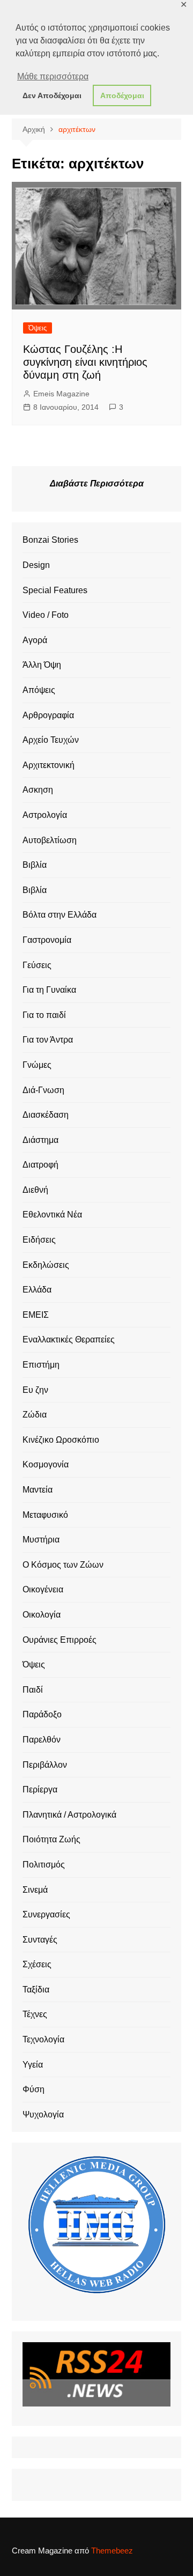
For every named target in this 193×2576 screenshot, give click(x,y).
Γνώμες (37, 1065)
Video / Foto (46, 615)
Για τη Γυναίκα (49, 990)
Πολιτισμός (44, 1865)
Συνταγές (40, 1940)
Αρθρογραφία (48, 715)
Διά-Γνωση (43, 1090)
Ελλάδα (37, 1290)
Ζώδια (35, 1415)
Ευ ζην (35, 1390)
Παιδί (33, 1690)
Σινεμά (35, 1890)
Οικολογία (42, 1615)
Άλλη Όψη (42, 665)
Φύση (34, 2089)
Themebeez (112, 2551)
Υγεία (33, 2065)
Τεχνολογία (43, 2039)
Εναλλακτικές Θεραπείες (69, 1339)
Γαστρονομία (47, 940)
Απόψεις (39, 690)
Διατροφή (40, 1165)
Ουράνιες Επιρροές (60, 1640)
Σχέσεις (37, 1964)
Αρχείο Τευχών (51, 740)
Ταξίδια (36, 1990)
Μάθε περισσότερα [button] (53, 76)
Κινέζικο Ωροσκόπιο (61, 1440)
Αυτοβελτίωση (50, 840)
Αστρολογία (45, 815)
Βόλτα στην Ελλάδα (60, 915)
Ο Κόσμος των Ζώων (63, 1565)
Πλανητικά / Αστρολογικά (69, 1815)
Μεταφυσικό (45, 1515)
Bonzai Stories (50, 540)
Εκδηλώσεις (46, 1265)
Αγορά (35, 640)
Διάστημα (40, 1140)
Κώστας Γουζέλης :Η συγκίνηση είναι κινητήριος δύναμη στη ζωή (85, 362)
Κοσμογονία (46, 1464)
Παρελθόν (42, 1740)
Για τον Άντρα (48, 1040)
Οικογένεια (43, 1589)
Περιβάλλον (45, 1765)
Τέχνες (35, 2014)
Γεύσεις (37, 965)
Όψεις (38, 328)
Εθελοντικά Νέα (52, 1215)
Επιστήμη (41, 1365)
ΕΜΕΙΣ (36, 1315)
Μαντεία (38, 1490)
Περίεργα (40, 1789)
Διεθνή (35, 1190)
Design (36, 565)
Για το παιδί (44, 1015)
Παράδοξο (42, 1714)
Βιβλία (35, 865)
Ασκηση (38, 790)
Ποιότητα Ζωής (51, 1839)
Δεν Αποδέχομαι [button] (52, 95)
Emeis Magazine (61, 394)
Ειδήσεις (39, 1240)
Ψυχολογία (43, 2114)
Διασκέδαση (46, 1115)
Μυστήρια (41, 1540)
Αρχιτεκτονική (49, 765)
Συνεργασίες (46, 1914)
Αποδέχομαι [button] (122, 95)
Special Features (55, 590)
